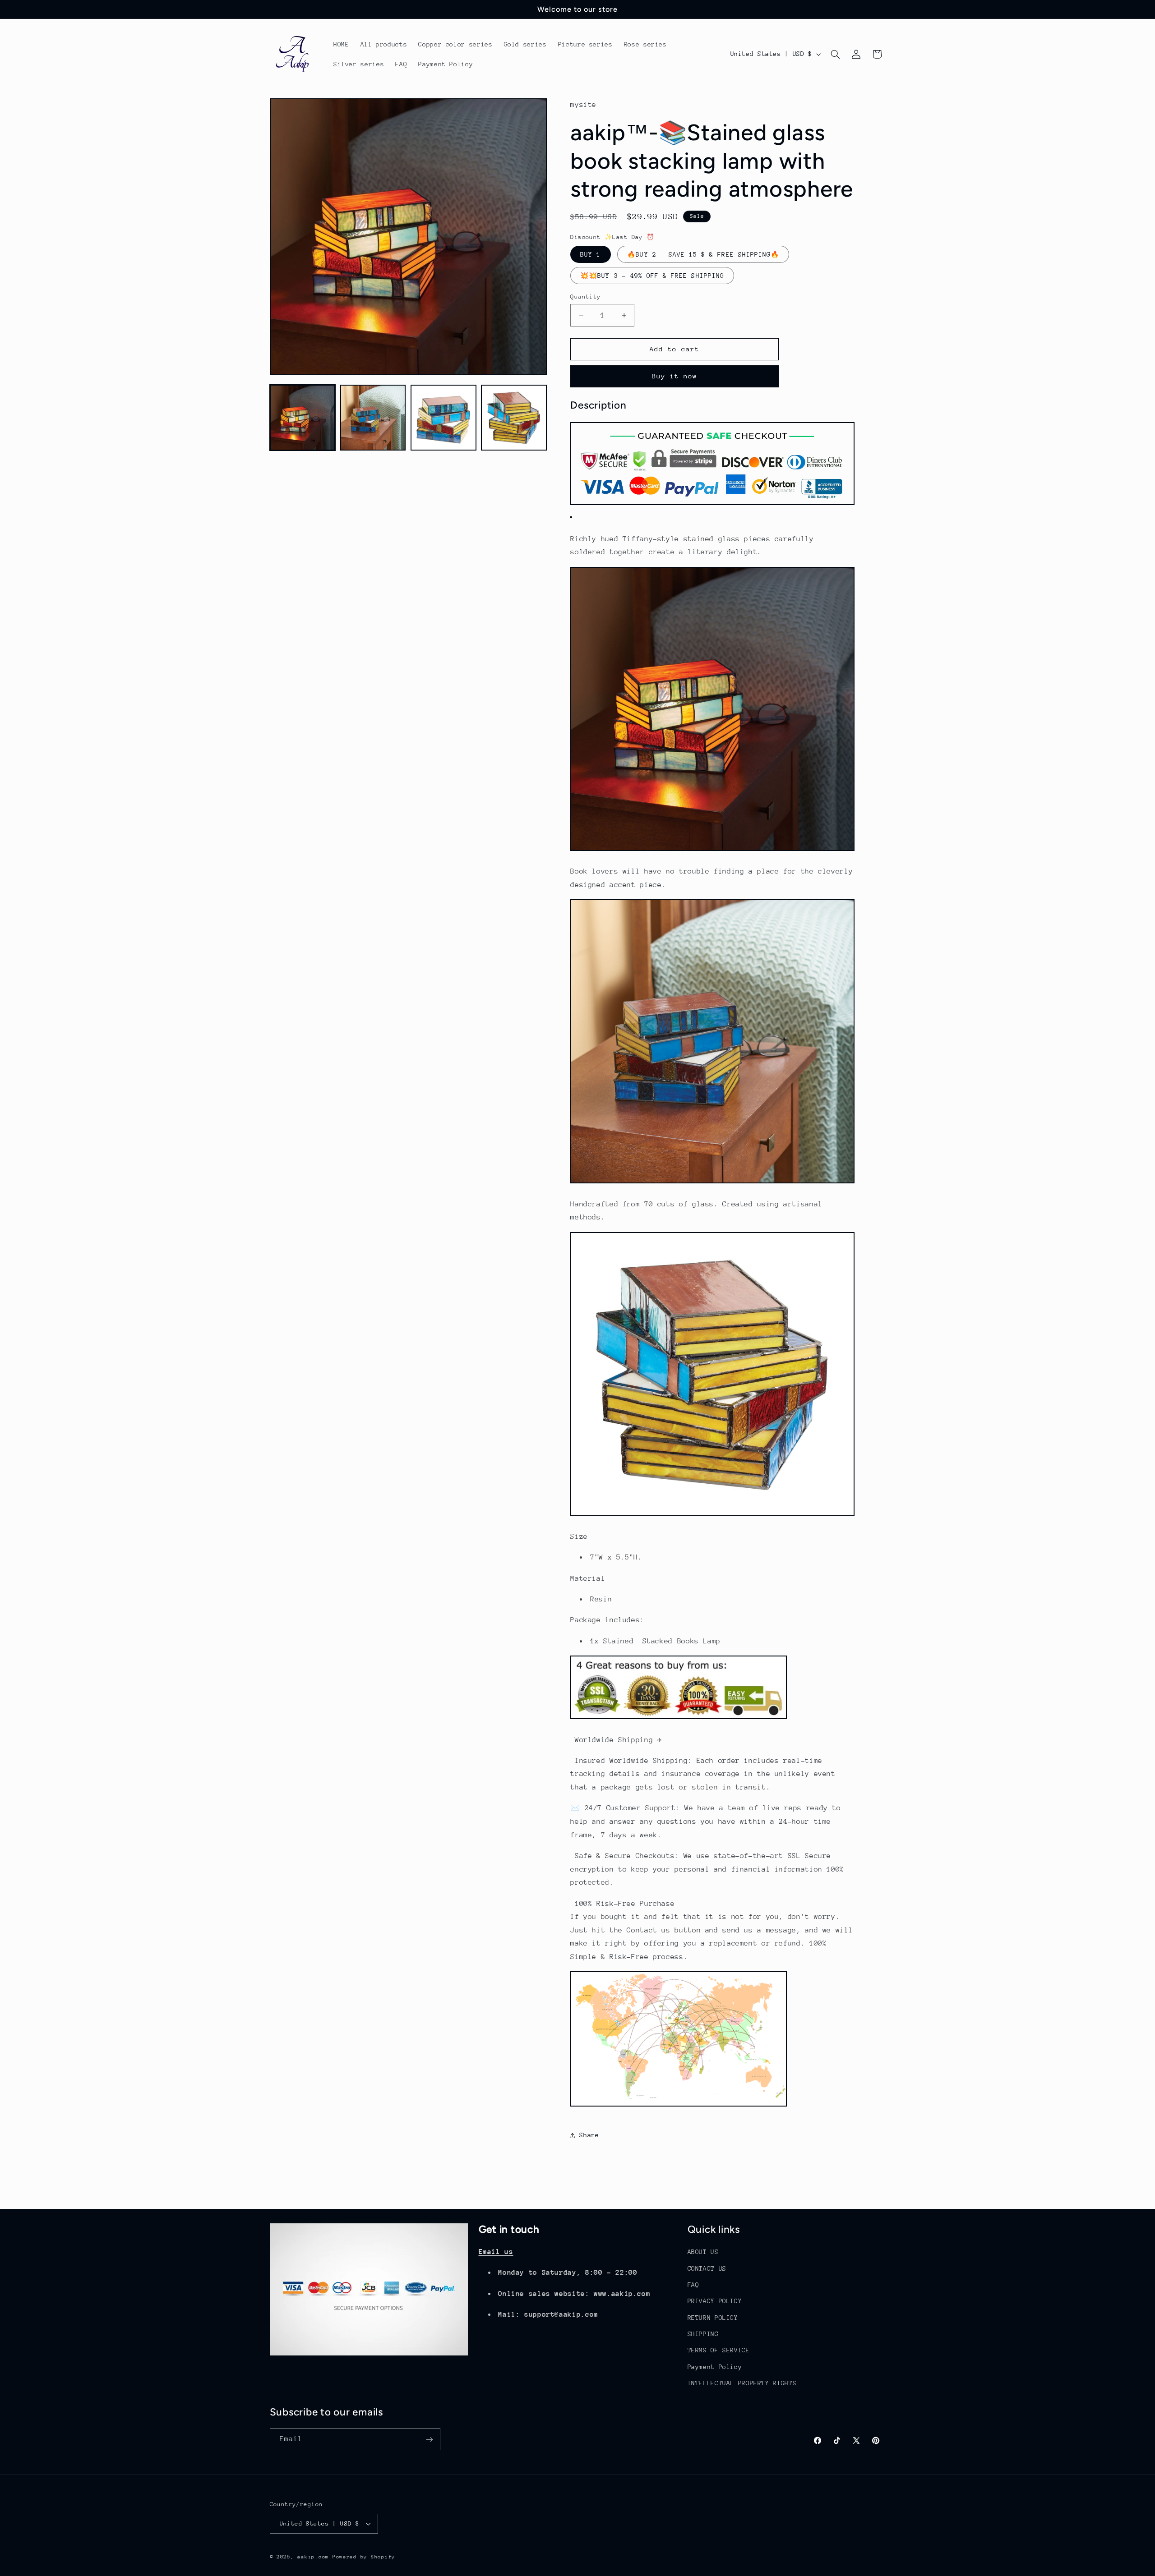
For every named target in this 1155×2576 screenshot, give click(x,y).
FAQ (693, 2285)
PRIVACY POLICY (715, 2301)
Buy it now (675, 376)
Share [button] (589, 2135)
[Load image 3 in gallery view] (444, 418)
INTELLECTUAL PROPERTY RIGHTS (742, 2383)
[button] (835, 54)
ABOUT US (703, 2252)
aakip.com (313, 2557)
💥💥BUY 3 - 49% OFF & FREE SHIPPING (652, 276)
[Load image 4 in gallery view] (514, 418)
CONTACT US (707, 2268)
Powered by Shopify (364, 2557)
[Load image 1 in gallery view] (303, 418)
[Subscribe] (429, 2439)
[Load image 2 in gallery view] (373, 418)
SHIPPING (703, 2334)
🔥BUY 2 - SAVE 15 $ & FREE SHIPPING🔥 (703, 254)
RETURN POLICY (713, 2318)
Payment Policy (715, 2367)
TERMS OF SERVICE (719, 2350)
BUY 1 (590, 254)
